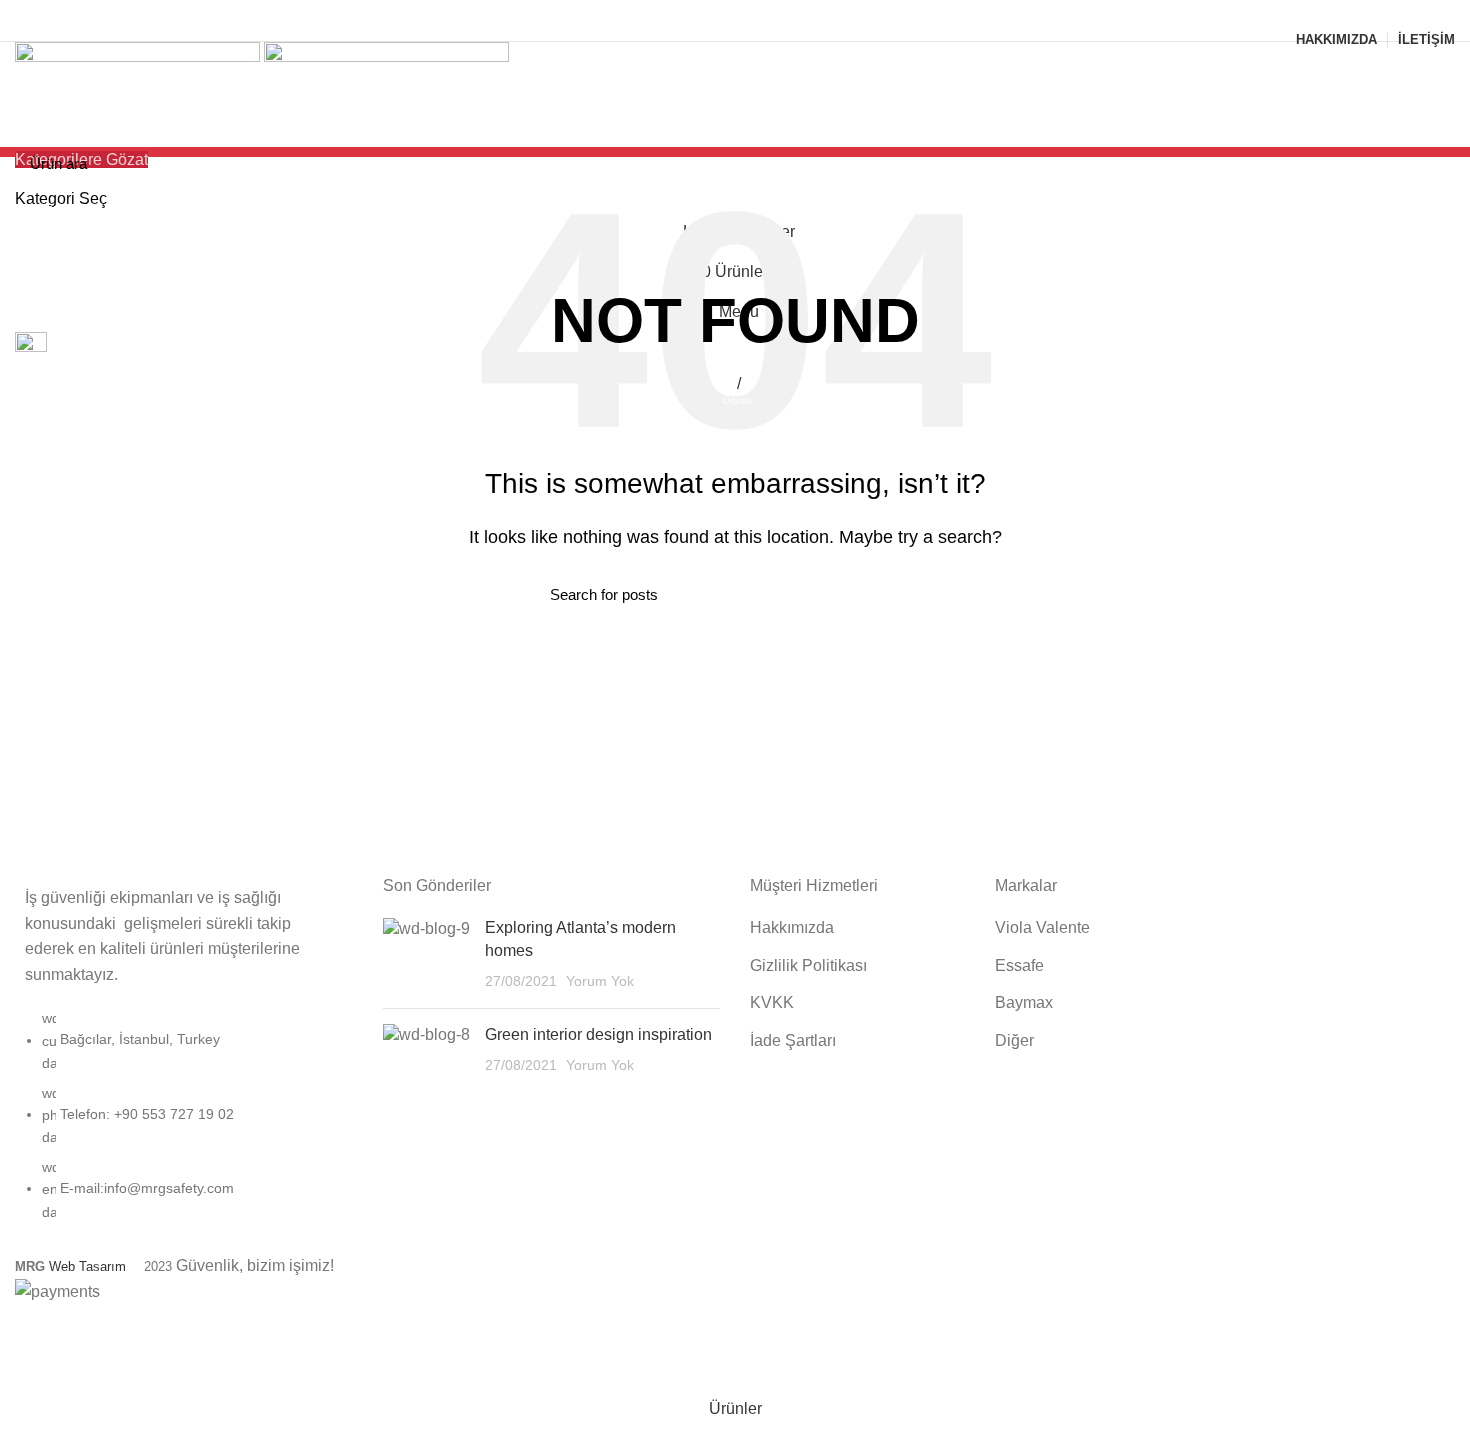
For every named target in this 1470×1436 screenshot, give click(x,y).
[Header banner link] (735, 718)
